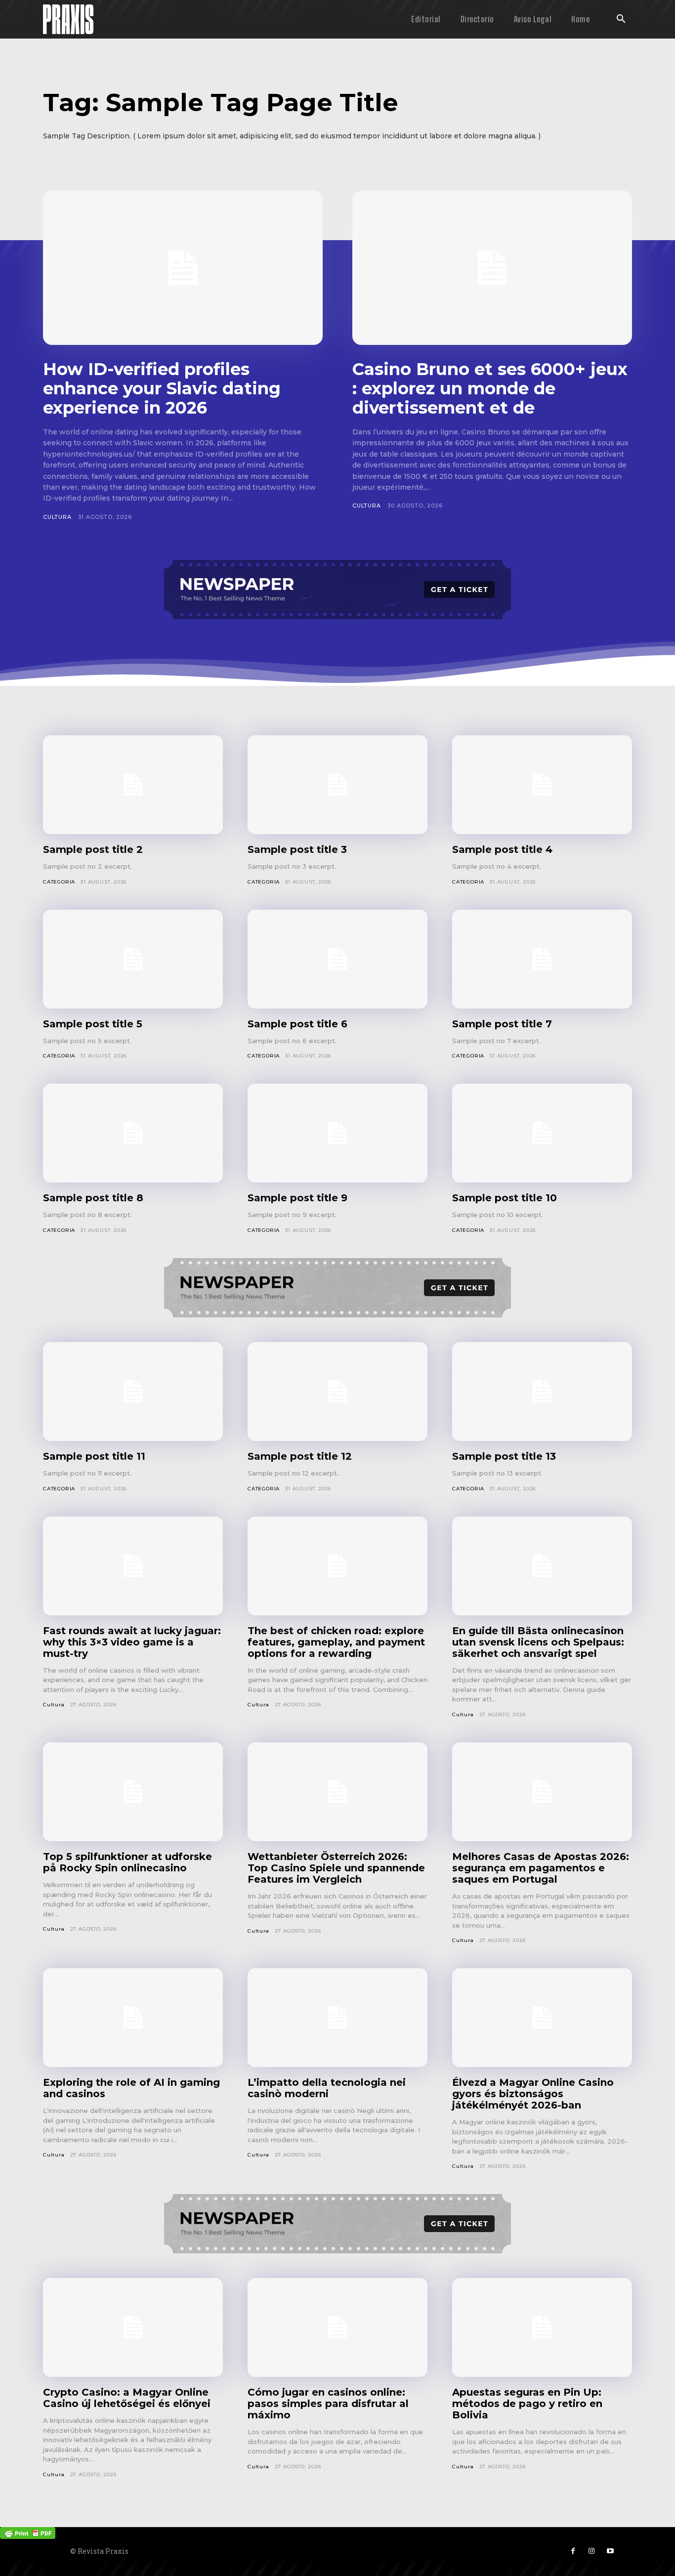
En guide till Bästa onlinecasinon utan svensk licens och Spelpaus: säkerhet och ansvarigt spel (538, 1642)
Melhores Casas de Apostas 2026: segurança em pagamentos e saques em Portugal (541, 1868)
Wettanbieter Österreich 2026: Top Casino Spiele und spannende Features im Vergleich (336, 1868)
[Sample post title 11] (133, 1392)
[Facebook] (573, 2551)
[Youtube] (610, 2551)
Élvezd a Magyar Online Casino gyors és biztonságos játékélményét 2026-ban (533, 2094)
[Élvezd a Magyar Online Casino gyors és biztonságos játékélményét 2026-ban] (542, 2018)
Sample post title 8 (93, 1198)
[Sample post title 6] (337, 959)
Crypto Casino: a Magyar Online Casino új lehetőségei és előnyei (127, 2398)
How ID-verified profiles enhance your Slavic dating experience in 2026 (162, 388)
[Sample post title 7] (542, 959)
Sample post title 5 (93, 1024)
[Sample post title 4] (542, 785)
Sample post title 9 (297, 1198)
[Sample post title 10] (542, 1133)
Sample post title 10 (505, 1198)
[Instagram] (591, 2551)
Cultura (57, 517)
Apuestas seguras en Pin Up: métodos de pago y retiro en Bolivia (527, 2404)
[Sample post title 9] (337, 1133)
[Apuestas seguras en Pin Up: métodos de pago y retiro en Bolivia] (542, 2327)
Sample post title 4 (502, 849)
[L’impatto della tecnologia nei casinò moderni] (337, 2018)
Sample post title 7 (502, 1024)
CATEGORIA (59, 882)
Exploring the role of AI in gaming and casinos (131, 2088)
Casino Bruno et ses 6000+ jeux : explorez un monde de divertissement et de (490, 388)
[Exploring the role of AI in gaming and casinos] (133, 2018)
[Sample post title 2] (133, 785)
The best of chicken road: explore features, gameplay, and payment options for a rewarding (336, 1642)
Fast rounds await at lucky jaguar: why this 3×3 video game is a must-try (132, 1642)
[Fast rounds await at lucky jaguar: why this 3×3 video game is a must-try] (133, 1566)
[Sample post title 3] (337, 785)
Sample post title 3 (297, 849)
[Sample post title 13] (542, 1392)
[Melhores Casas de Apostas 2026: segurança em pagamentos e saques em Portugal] (542, 1792)
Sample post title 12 (300, 1456)
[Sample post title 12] (337, 1392)
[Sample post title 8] (133, 1133)
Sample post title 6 (297, 1024)
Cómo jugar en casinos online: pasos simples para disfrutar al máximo (328, 2404)
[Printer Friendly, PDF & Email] (28, 2532)
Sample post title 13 (504, 1456)
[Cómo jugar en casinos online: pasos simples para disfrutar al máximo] (337, 2327)
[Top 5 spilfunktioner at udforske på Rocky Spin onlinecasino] (133, 1792)
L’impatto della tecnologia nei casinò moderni (327, 2088)
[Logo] (68, 19)
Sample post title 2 (93, 849)
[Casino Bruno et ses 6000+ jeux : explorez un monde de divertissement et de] (492, 268)
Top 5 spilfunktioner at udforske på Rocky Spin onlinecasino (127, 1862)
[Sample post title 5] (133, 959)
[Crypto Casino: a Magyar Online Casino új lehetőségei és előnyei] (133, 2327)
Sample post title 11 (94, 1456)
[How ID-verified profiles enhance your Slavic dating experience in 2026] (183, 268)
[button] (621, 20)
